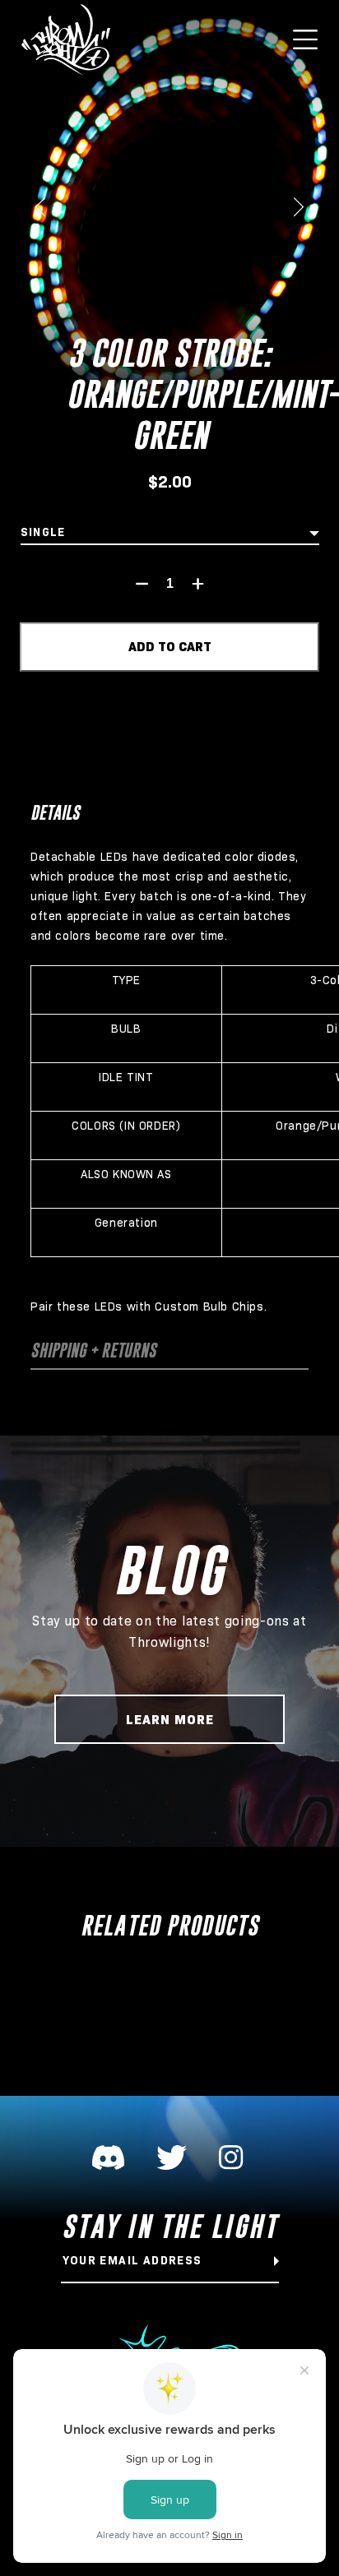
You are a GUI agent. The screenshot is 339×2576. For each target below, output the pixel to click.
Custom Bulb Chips (209, 1306)
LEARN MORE (170, 1720)
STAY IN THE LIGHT (170, 2227)
